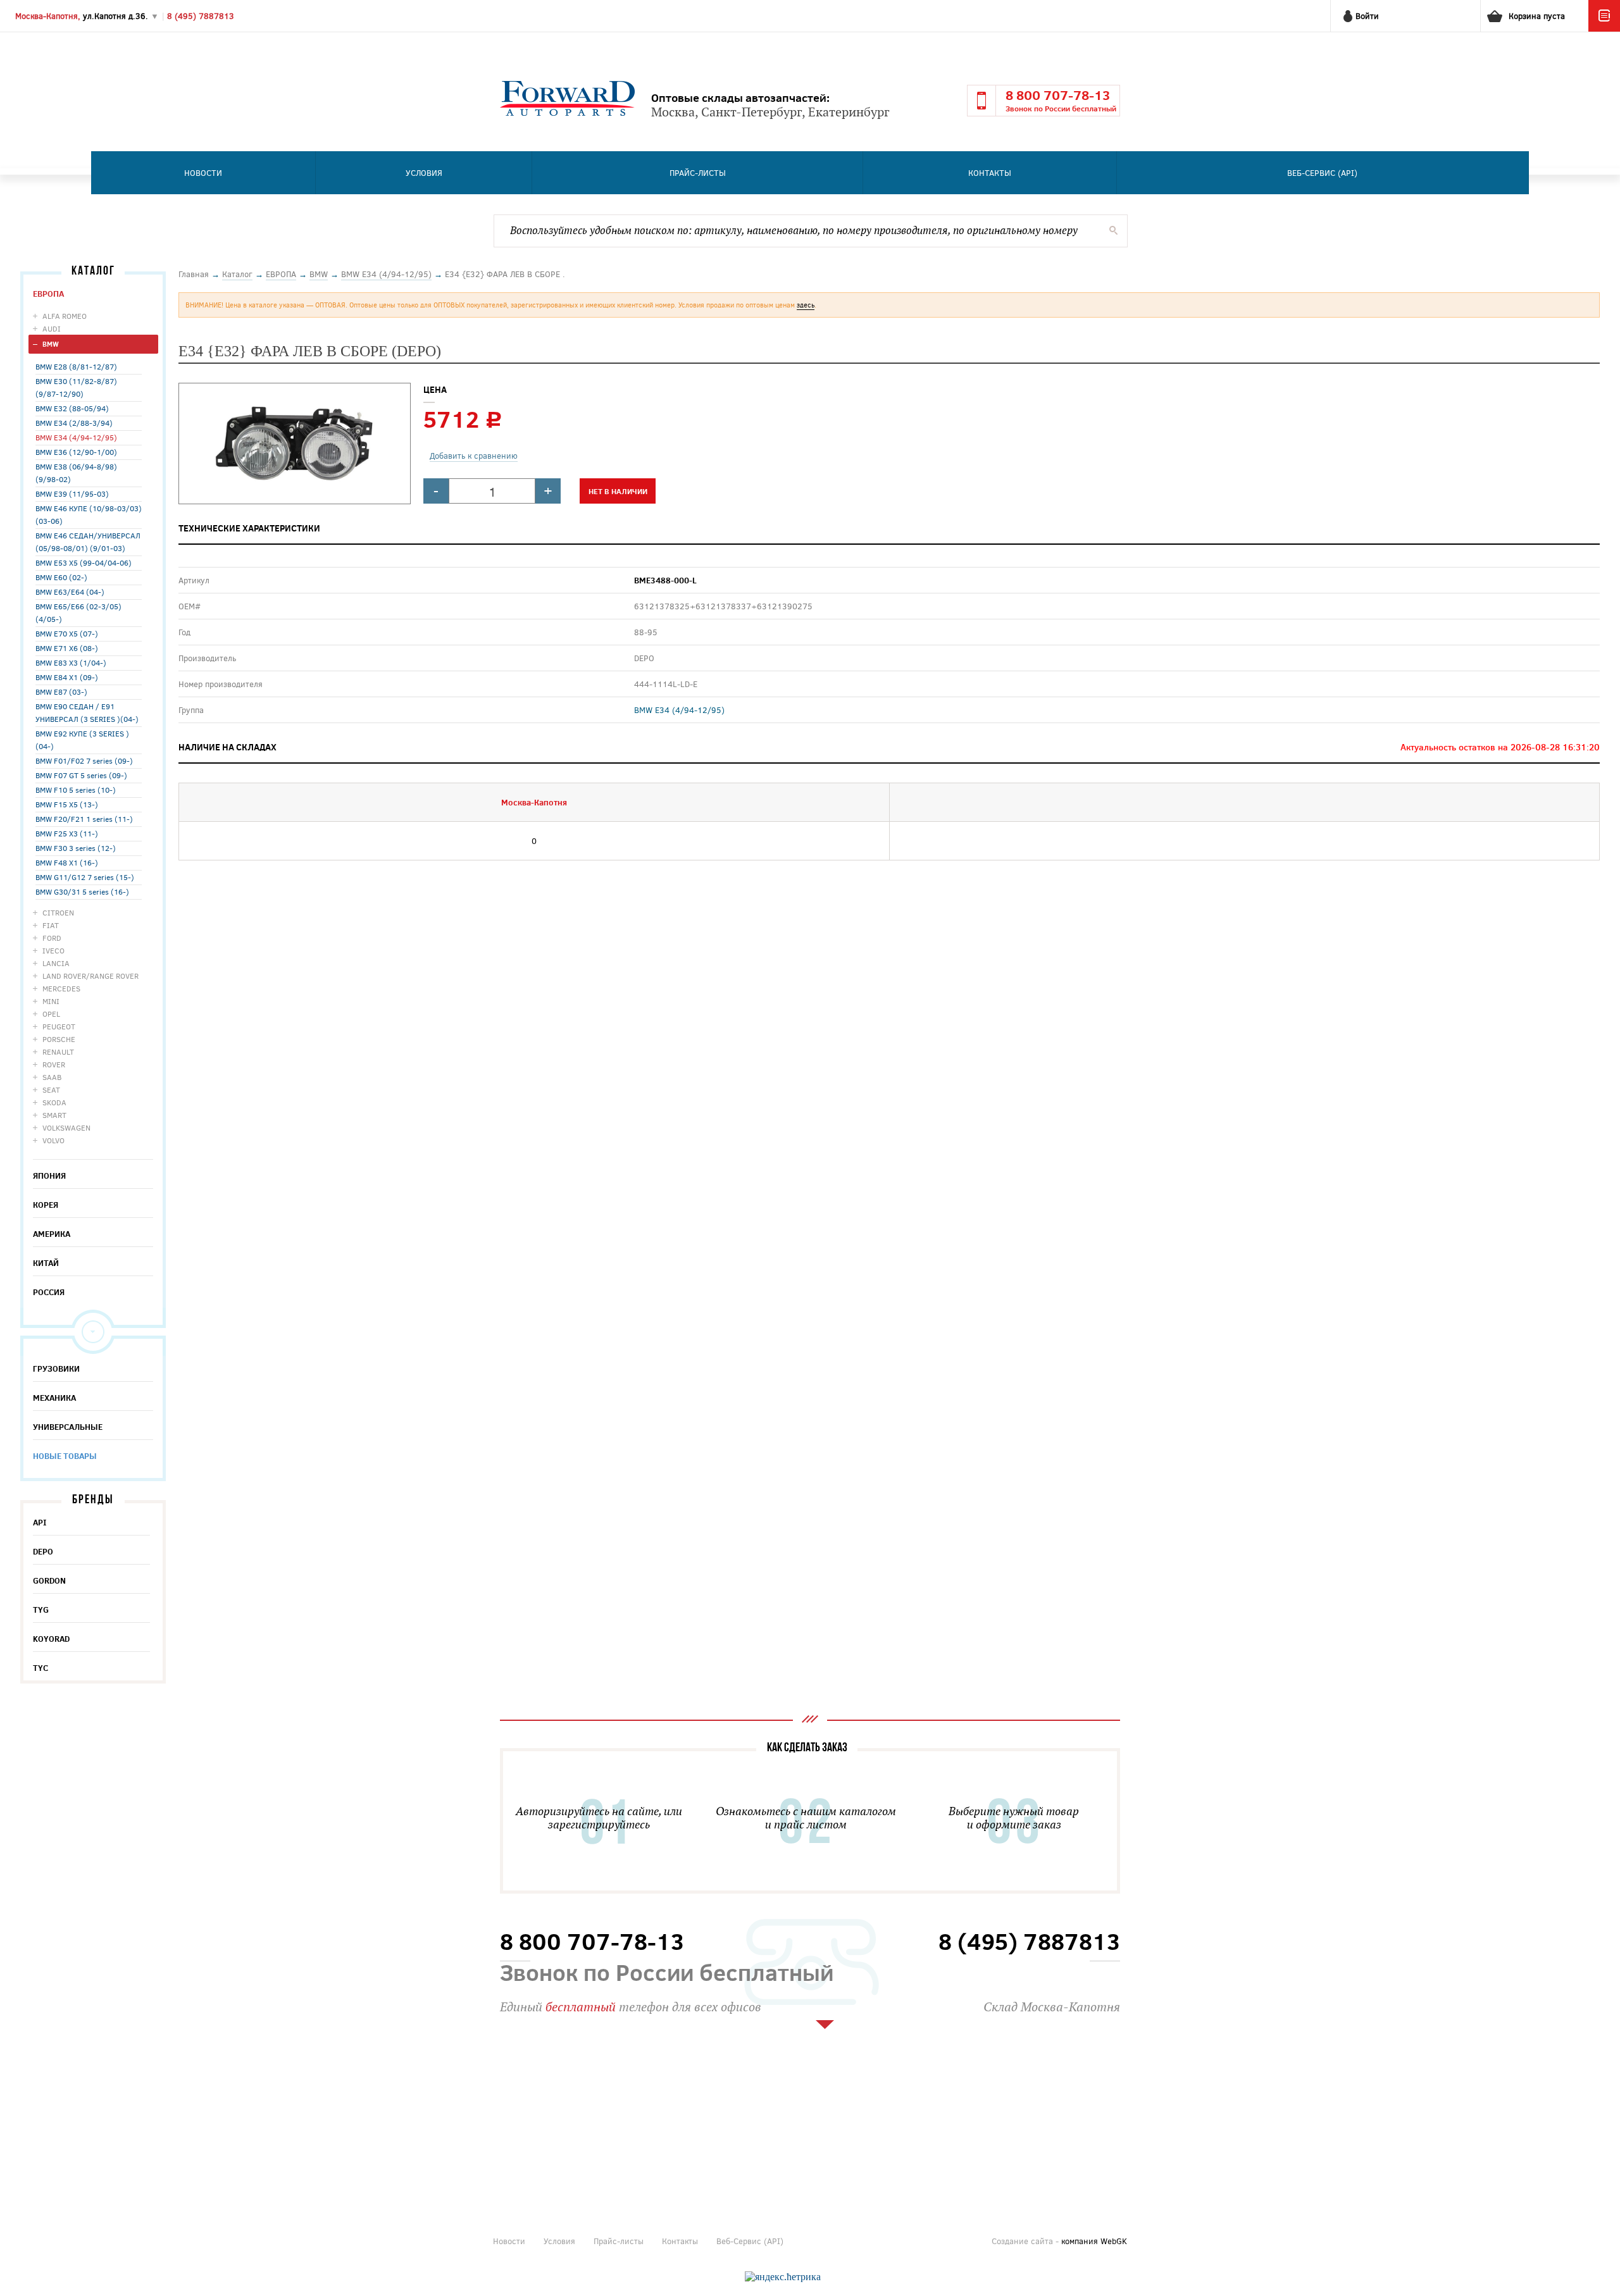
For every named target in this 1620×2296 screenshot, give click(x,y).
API (40, 1522)
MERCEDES (61, 988)
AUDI (52, 328)
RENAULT (58, 1052)
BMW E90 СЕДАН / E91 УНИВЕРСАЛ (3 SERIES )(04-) (87, 712)
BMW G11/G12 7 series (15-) (85, 877)
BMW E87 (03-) (61, 692)
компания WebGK (1094, 2241)
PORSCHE (59, 1039)
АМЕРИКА (52, 1234)
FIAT (51, 925)
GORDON (49, 1580)
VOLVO (53, 1140)
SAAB (52, 1077)
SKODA (54, 1102)
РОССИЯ (49, 1292)
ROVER (54, 1064)
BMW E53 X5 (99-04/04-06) (84, 562)
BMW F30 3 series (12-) (76, 848)
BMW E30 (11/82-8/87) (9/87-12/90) (76, 387)
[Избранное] (1604, 28)
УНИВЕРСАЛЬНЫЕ (68, 1427)
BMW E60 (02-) (61, 577)
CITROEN (58, 912)
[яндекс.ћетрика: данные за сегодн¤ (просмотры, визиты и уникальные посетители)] (783, 2277)
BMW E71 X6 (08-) (67, 648)
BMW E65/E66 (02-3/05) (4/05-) (78, 612)
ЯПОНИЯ (49, 1176)
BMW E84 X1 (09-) (67, 677)
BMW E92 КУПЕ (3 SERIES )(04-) (82, 740)
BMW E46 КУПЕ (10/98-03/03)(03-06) (89, 514)
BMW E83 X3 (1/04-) (71, 662)
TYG (41, 1610)
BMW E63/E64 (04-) (70, 592)
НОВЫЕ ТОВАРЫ (65, 1456)
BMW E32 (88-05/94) (72, 408)
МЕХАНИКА (54, 1398)
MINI (51, 1001)
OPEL (51, 1014)
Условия (424, 173)
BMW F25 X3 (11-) (67, 833)
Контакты (990, 173)
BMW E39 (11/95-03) (72, 493)
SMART (54, 1115)
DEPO (43, 1551)
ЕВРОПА (48, 294)
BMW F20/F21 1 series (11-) (84, 819)
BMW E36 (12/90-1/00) (76, 452)
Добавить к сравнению (474, 456)
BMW (51, 344)
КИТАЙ (46, 1263)
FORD (52, 938)
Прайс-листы (698, 173)
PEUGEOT (59, 1026)
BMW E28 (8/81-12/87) (76, 366)
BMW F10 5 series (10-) (76, 790)
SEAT (51, 1089)
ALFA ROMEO (65, 316)
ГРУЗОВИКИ (56, 1368)
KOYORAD (51, 1639)
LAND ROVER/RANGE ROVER (90, 976)
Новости (203, 173)
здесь (806, 305)
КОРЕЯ (46, 1205)
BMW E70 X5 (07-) (67, 633)
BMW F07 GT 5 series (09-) (81, 775)
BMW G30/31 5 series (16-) (82, 891)
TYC (40, 1668)
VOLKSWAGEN (66, 1127)
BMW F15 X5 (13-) (67, 804)
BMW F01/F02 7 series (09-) (84, 760)
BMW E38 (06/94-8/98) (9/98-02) (76, 473)
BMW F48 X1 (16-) (67, 862)
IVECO (53, 950)
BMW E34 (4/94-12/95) (76, 437)
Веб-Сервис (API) (1322, 173)
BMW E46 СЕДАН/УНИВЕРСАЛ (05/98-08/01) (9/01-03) (88, 542)
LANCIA (56, 963)
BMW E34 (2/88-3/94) (74, 423)
